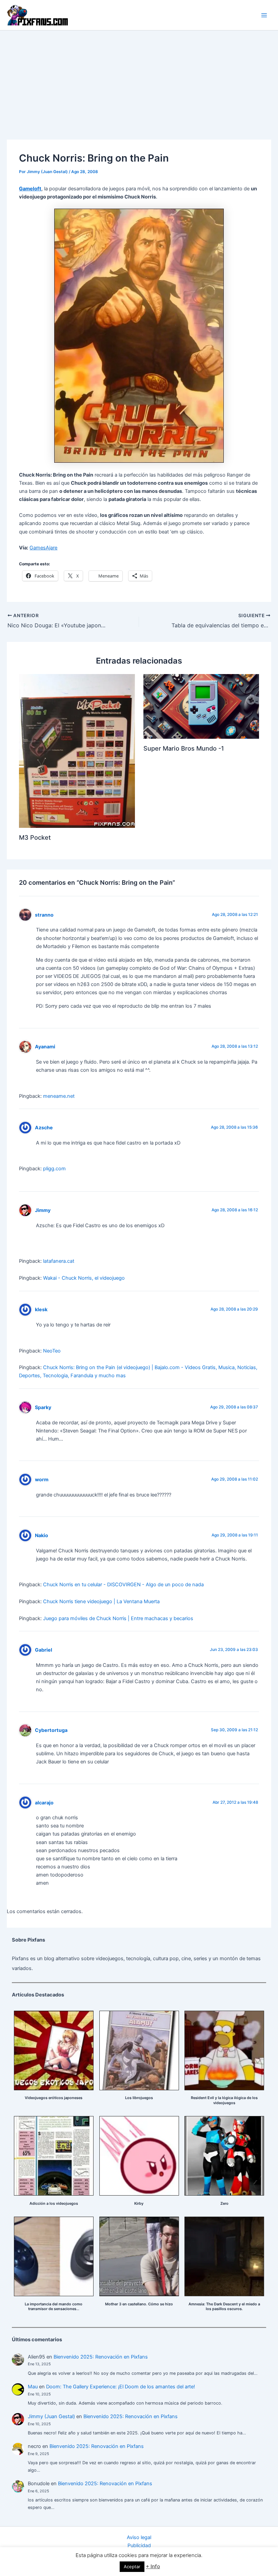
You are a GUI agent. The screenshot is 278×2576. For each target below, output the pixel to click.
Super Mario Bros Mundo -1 (184, 748)
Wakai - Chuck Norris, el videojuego (84, 1278)
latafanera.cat (59, 1261)
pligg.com (54, 1169)
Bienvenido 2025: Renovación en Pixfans (101, 2357)
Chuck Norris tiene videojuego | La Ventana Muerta (101, 1601)
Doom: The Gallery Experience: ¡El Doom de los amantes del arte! (121, 2387)
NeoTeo (52, 1351)
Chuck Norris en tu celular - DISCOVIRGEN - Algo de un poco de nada (123, 1585)
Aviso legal (139, 2537)
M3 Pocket (35, 837)
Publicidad (139, 2546)
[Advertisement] (139, 81)
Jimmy (43, 1210)
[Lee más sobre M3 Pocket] (77, 751)
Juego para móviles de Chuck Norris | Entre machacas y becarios (118, 1618)
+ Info (153, 2566)
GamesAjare (43, 548)
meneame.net (59, 1096)
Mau (33, 2387)
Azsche (44, 1127)
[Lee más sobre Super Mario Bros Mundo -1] (201, 706)
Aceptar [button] (132, 2567)
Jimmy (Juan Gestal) (51, 2416)
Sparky (43, 1407)
